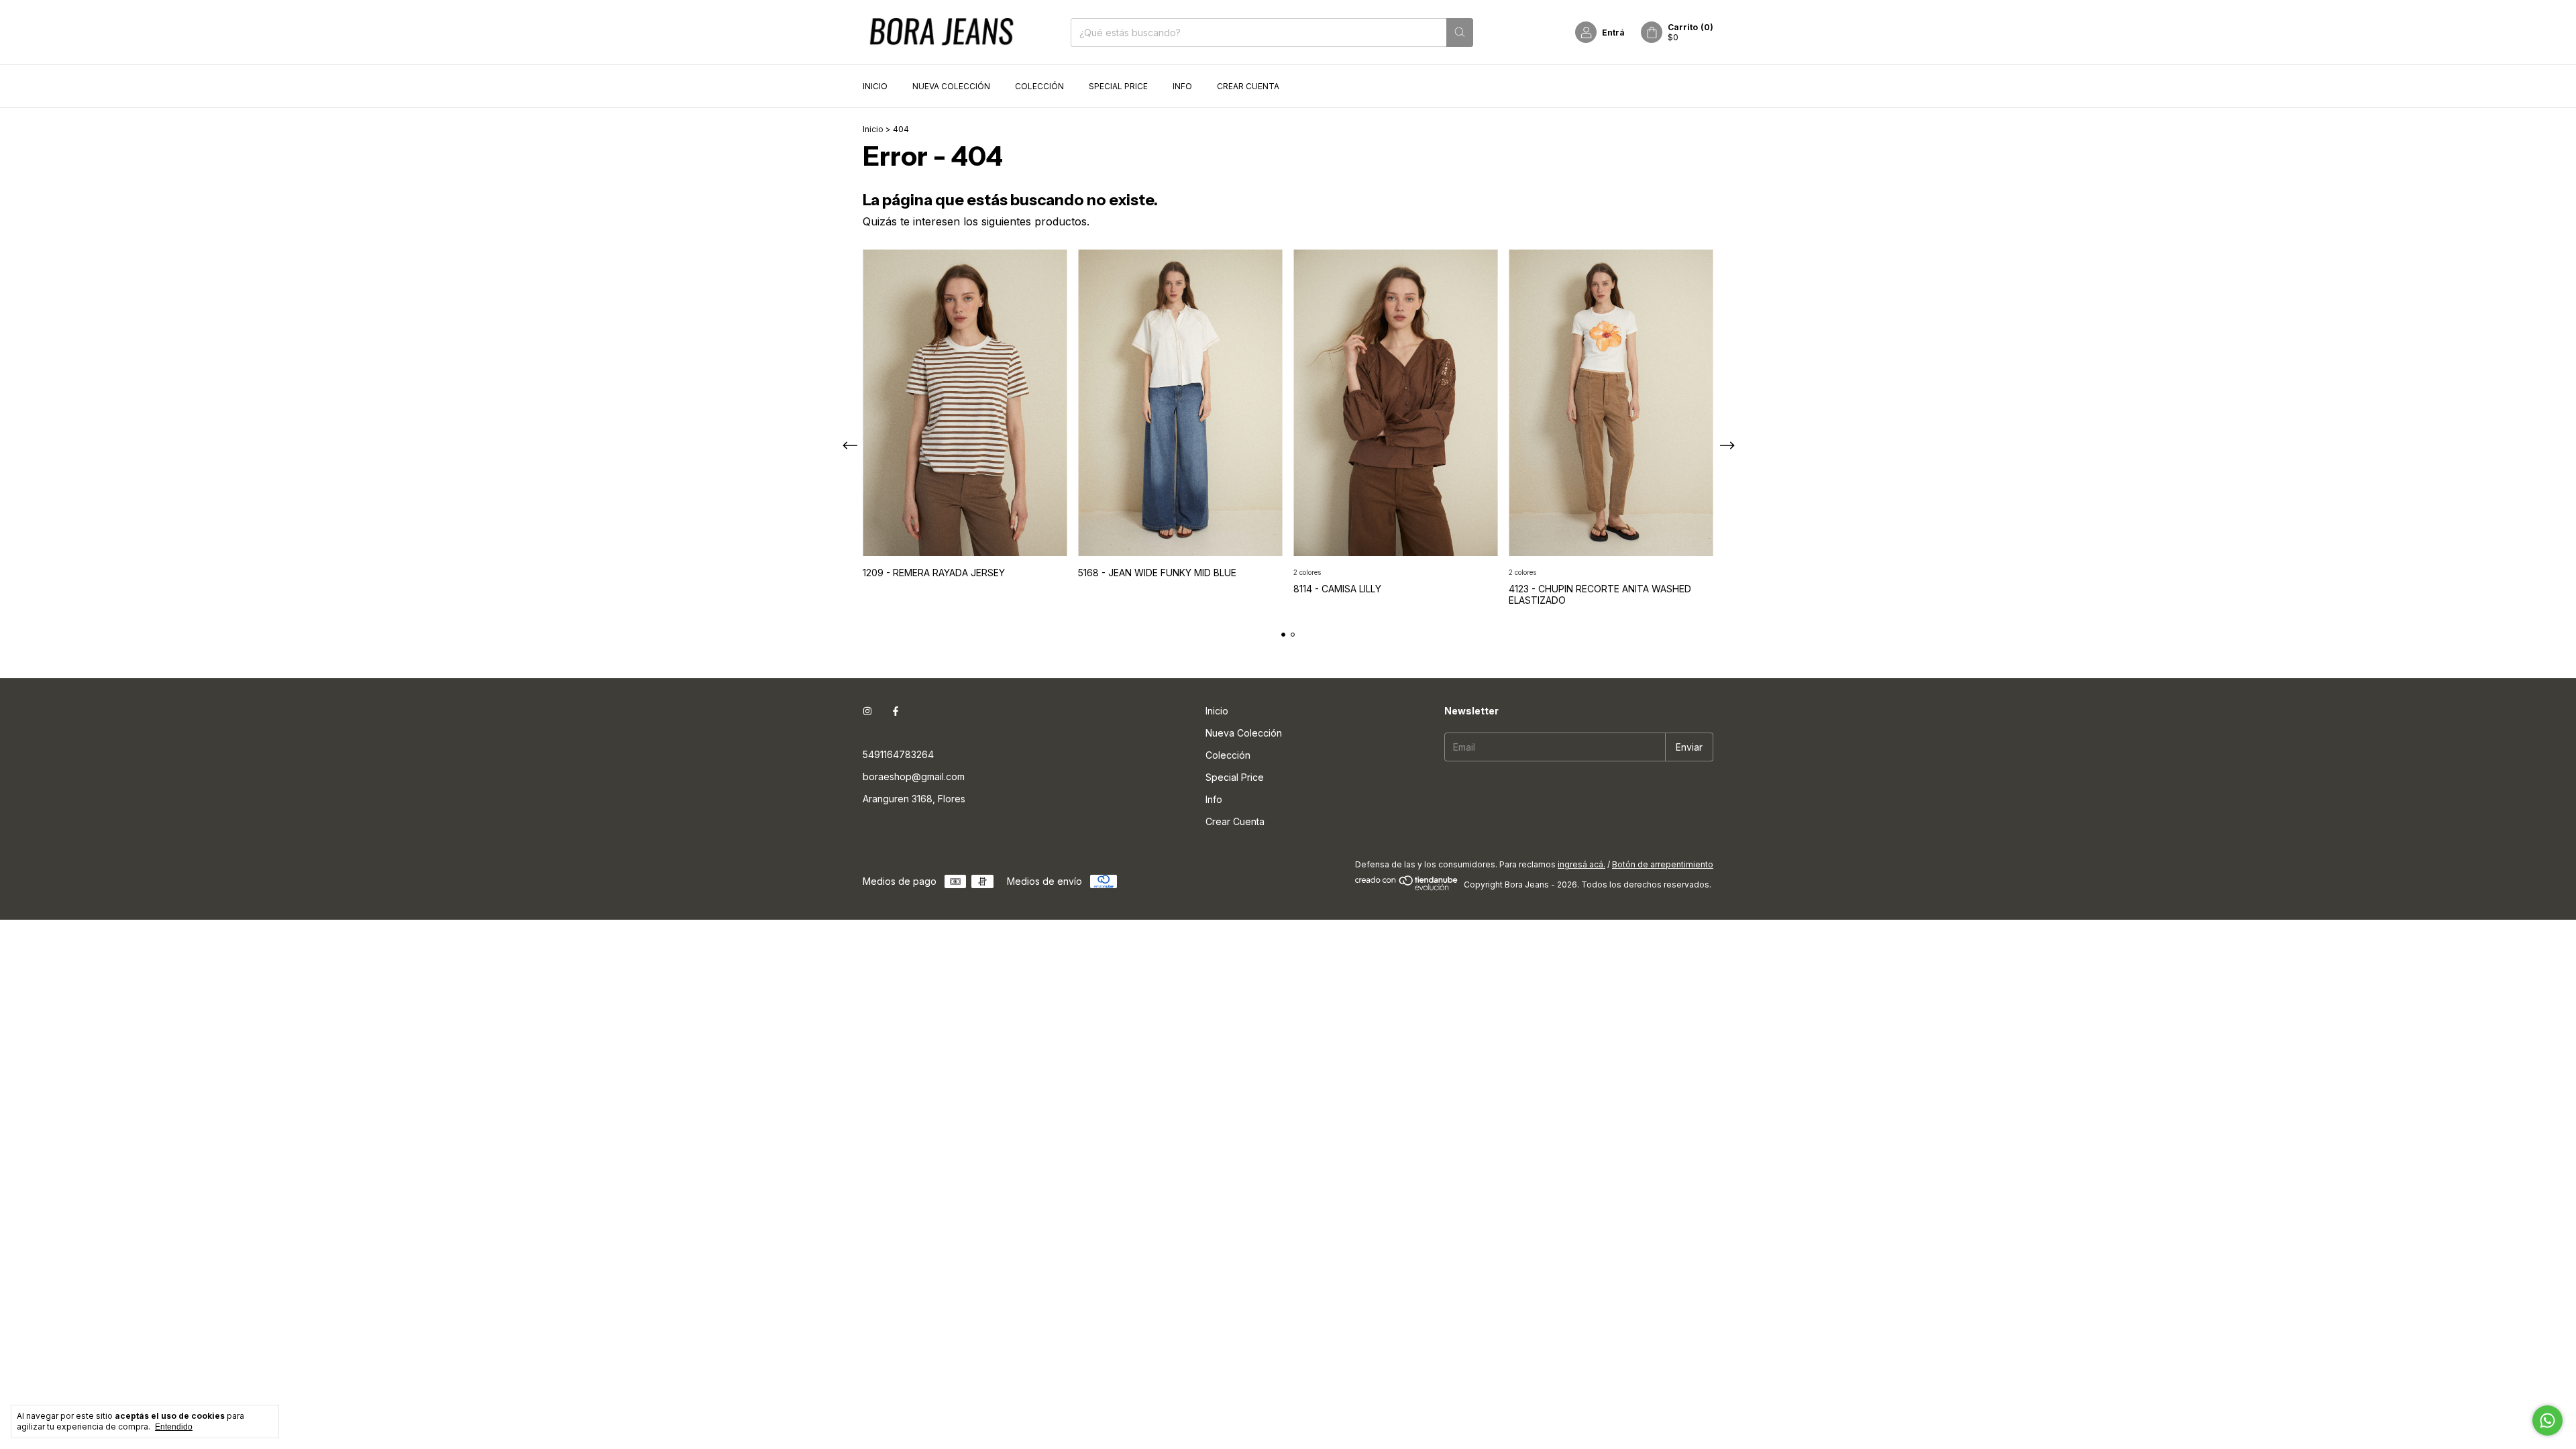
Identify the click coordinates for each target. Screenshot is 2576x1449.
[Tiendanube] (1407, 888)
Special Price (1118, 86)
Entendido (174, 1427)
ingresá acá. (1581, 864)
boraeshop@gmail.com (914, 776)
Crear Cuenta (1248, 86)
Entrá (1613, 33)
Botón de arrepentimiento (1663, 864)
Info (1182, 86)
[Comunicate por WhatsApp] (2547, 1420)
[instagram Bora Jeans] (867, 711)
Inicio (875, 86)
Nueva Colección (951, 86)
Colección (1039, 86)
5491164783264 (898, 754)
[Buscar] (1460, 33)
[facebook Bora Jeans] (896, 711)
